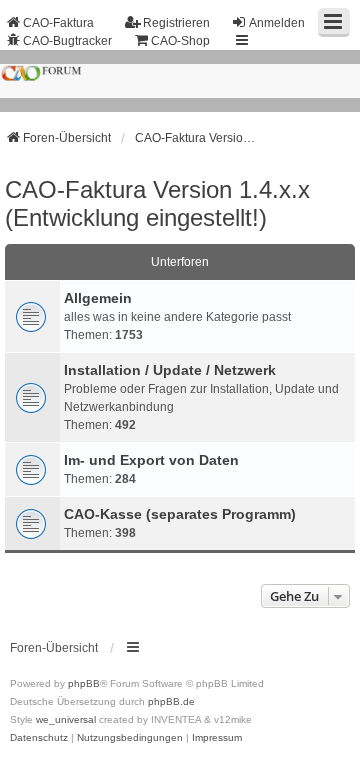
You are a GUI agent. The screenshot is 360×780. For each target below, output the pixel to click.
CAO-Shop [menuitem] (180, 41)
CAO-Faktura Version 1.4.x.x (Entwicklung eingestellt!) (157, 203)
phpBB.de (171, 701)
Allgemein (98, 298)
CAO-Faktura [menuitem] (58, 23)
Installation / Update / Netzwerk (170, 370)
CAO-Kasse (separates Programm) (180, 514)
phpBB (84, 683)
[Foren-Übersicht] (180, 80)
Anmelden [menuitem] (277, 23)
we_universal (66, 719)
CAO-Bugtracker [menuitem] (67, 41)
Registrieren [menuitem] (176, 23)
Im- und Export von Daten (151, 460)
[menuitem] (39, 738)
